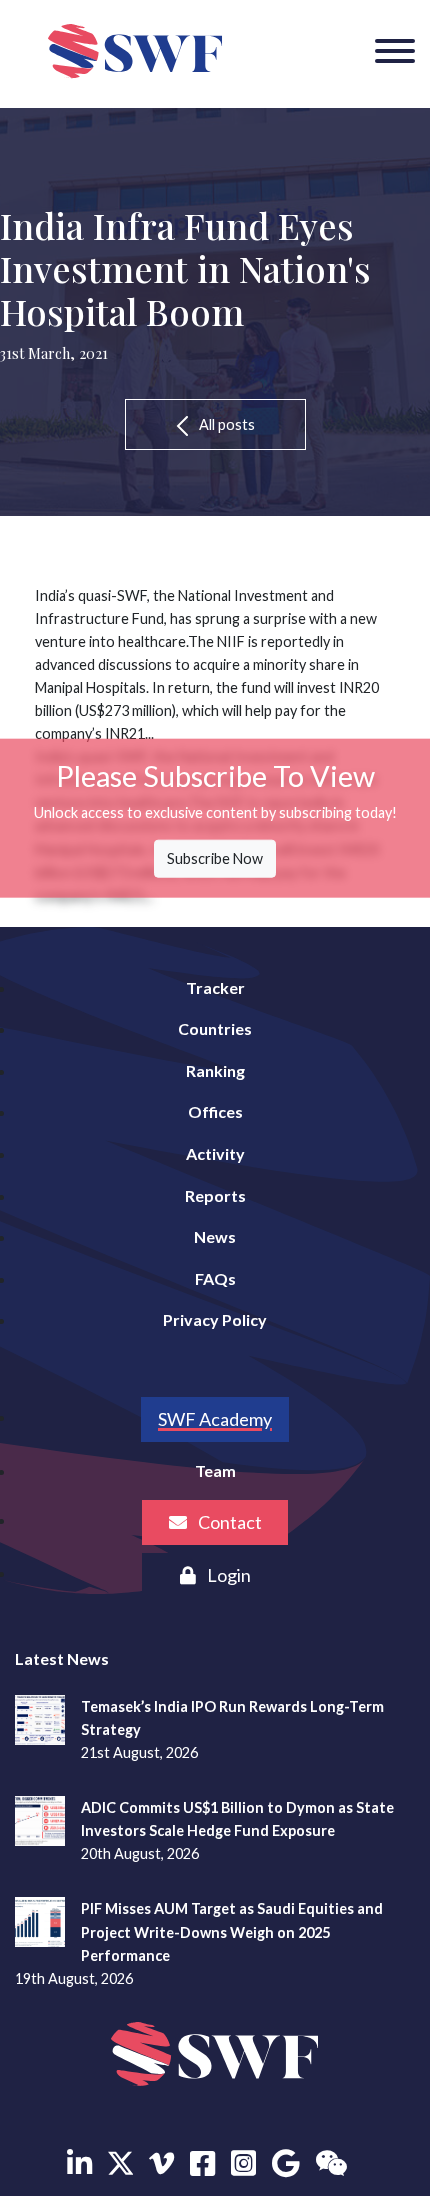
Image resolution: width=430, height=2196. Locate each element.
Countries (215, 1028)
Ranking (215, 1070)
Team (215, 1470)
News (215, 1236)
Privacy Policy (215, 1319)
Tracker (215, 987)
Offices (215, 1111)
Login (227, 1575)
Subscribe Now (215, 858)
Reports (215, 1195)
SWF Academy (215, 1419)
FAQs (215, 1278)
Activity (215, 1153)
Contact (228, 1522)
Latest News (62, 1658)
